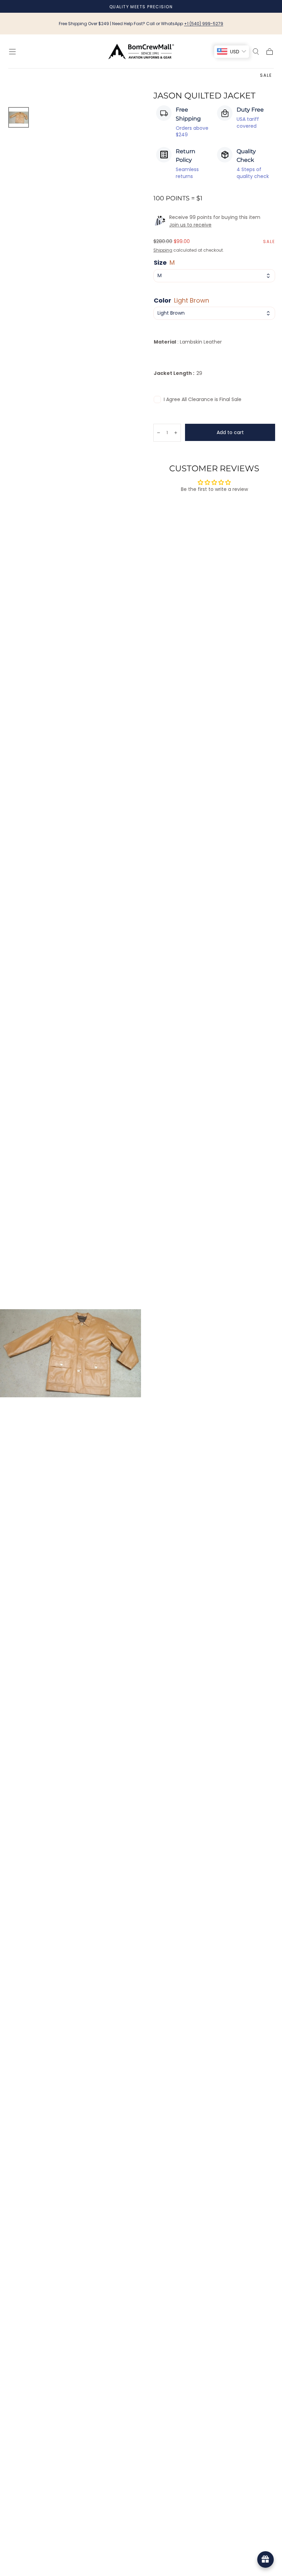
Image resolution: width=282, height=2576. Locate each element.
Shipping (163, 250)
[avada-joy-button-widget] (265, 2559)
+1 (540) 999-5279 (204, 24)
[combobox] (214, 276)
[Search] (256, 52)
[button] (12, 52)
